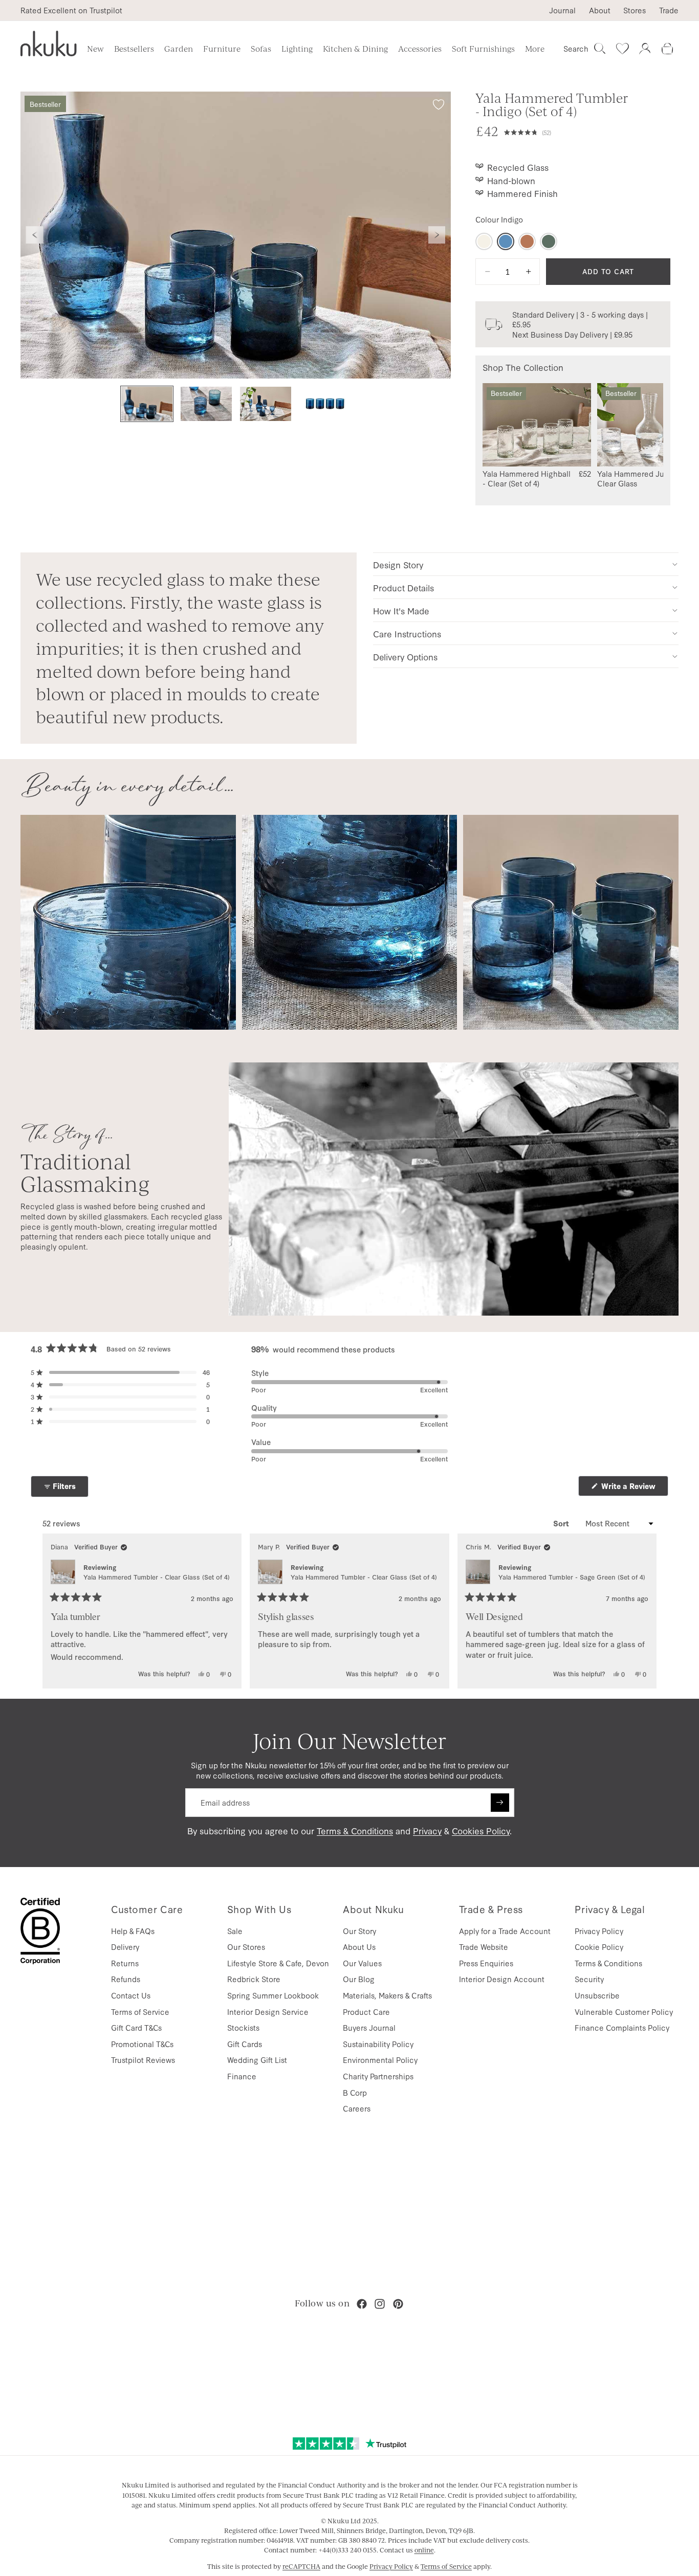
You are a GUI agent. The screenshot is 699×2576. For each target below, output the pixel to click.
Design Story (398, 564)
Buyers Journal (369, 2027)
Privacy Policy (599, 1931)
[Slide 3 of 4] (266, 404)
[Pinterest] (398, 2304)
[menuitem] (535, 49)
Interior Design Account (502, 1979)
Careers (357, 2108)
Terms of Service (140, 2012)
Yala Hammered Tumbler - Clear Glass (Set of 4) (157, 1577)
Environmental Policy (380, 2060)
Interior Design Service (268, 2012)
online (424, 2550)
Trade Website (484, 1947)
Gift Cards (245, 2044)
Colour (499, 219)
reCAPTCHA (301, 2566)
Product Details (403, 587)
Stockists (243, 2027)
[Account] (645, 49)
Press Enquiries (486, 1963)
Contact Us (131, 1995)
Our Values (362, 1963)
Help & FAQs (133, 1931)
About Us (359, 1947)
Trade (669, 10)
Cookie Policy (599, 1947)
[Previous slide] (35, 235)
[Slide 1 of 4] (147, 404)
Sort (562, 1523)
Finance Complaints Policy (622, 2027)
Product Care (366, 2012)
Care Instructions (407, 634)
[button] (587, 131)
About (600, 10)
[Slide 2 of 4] (206, 404)
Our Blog (359, 1979)
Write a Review (634, 1488)
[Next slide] (437, 235)
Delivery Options (405, 657)
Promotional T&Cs (142, 2044)
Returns (125, 1963)
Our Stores (246, 1947)
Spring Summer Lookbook (273, 1995)
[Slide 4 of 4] (325, 404)
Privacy (427, 1830)
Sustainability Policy (378, 2044)
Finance (242, 2076)
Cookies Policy (481, 1830)
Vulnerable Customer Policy (624, 2012)
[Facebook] (362, 2304)
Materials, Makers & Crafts (387, 1995)
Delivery (125, 1947)
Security (589, 1979)
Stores (635, 10)
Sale (235, 1931)
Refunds (126, 1979)
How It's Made (401, 610)
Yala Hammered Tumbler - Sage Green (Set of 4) (572, 1577)
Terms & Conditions (355, 1830)
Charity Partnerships (378, 2076)
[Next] (644, 1611)
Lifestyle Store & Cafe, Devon (278, 1963)
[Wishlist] (622, 49)
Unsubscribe (597, 1995)
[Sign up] (500, 1803)
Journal (562, 10)
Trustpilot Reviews (143, 2060)
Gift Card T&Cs (136, 2027)
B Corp (355, 2092)
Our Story (359, 1931)
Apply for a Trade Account (505, 1931)
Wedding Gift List (257, 2060)
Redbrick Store (254, 1979)
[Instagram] (380, 2304)
